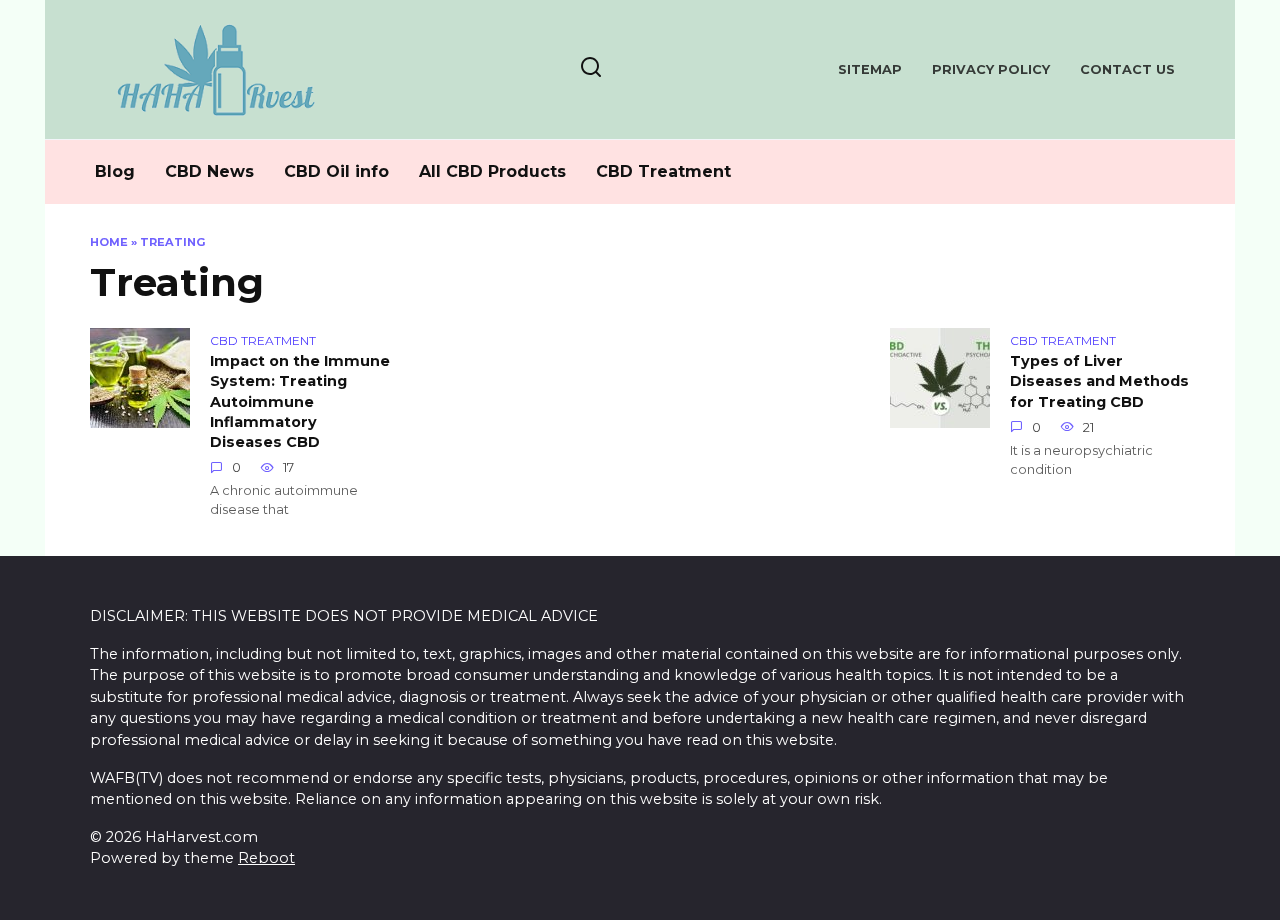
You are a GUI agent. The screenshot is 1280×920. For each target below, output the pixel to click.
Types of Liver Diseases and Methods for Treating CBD (1099, 382)
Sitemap (870, 69)
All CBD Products (492, 171)
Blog (115, 171)
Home (109, 242)
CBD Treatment (663, 171)
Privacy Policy (991, 69)
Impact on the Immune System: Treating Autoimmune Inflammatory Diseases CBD (300, 402)
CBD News (209, 171)
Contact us (1127, 69)
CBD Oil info (336, 171)
